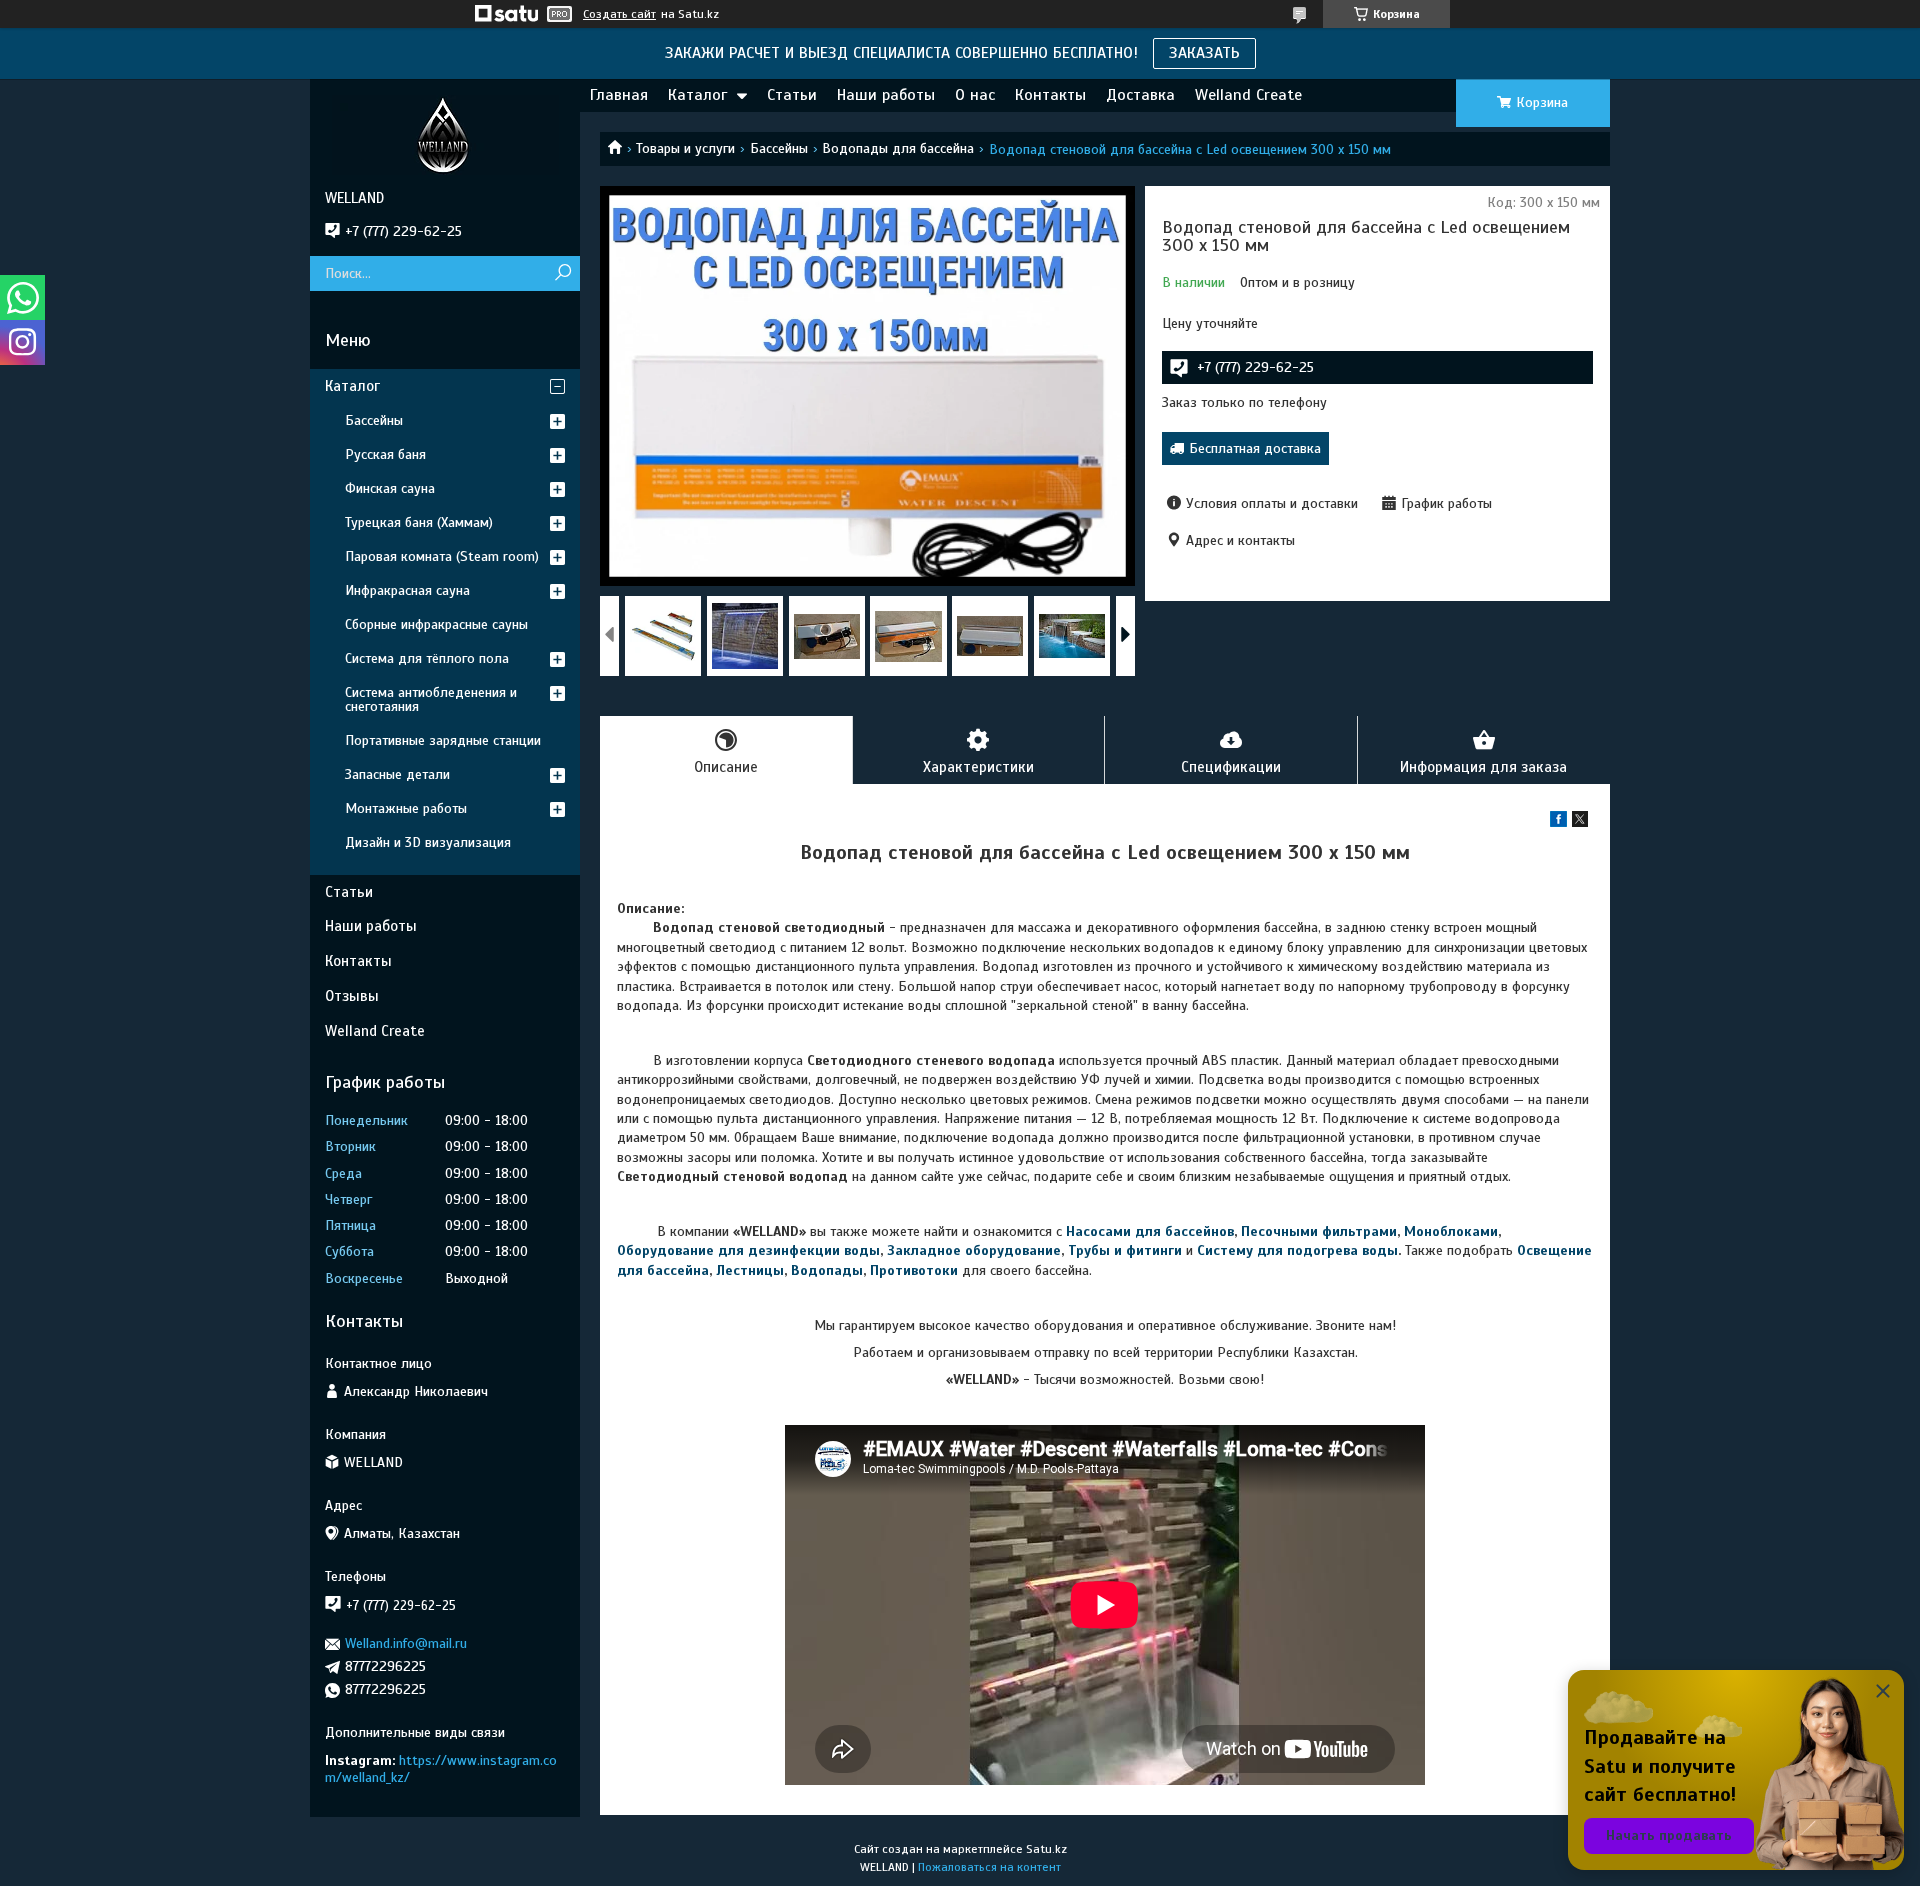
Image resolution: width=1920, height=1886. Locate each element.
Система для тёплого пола (427, 658)
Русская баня (385, 454)
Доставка (1140, 95)
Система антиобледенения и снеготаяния (431, 699)
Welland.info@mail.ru (406, 1643)
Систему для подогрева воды (1297, 1250)
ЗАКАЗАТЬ (1204, 53)
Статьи (792, 95)
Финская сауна (390, 488)
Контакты (1050, 95)
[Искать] (562, 273)
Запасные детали (397, 774)
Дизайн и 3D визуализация (428, 842)
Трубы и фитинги (1125, 1250)
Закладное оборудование (974, 1250)
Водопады (827, 1270)
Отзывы (352, 996)
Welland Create (1248, 95)
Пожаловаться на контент (989, 1867)
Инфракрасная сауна (407, 590)
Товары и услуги (685, 148)
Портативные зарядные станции (443, 740)
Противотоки (914, 1270)
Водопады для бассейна (898, 148)
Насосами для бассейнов (1150, 1231)
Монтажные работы (406, 808)
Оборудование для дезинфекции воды (748, 1250)
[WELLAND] (445, 134)
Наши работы (886, 95)
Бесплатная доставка (1255, 448)
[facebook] (1558, 822)
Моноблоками (1451, 1231)
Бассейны (779, 148)
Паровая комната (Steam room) (442, 556)
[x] (1580, 822)
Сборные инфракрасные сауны (436, 624)
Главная (619, 95)
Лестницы (750, 1270)
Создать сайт (619, 14)
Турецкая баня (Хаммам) (419, 522)
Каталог (697, 95)
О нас (975, 95)
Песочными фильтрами (1319, 1231)
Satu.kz (1046, 1849)
